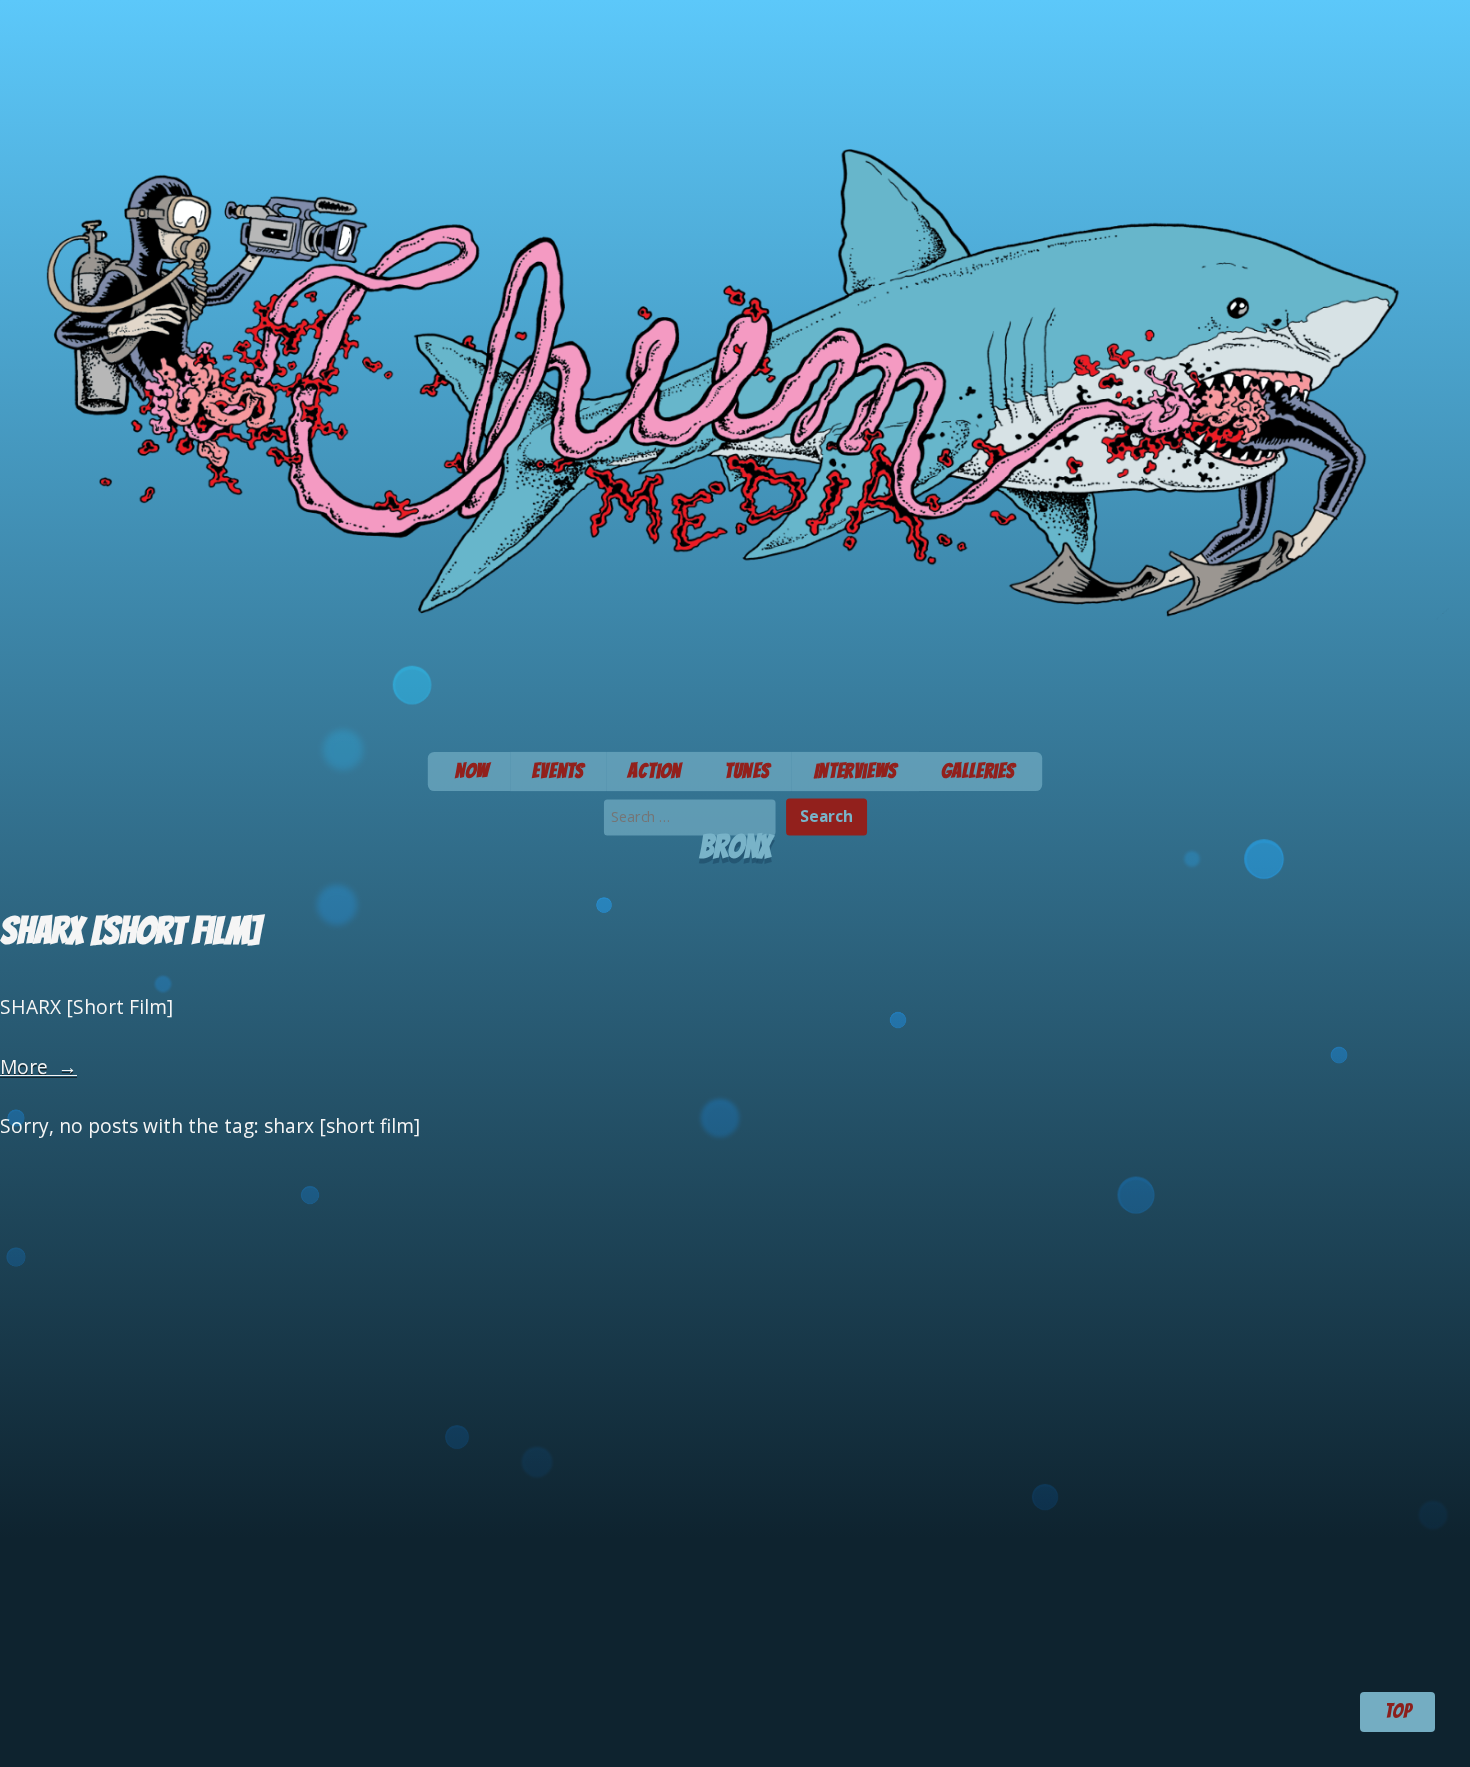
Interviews (855, 771)
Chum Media (735, 369)
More (38, 1066)
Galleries (978, 771)
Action (654, 771)
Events (558, 771)
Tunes (747, 771)
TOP (1398, 1711)
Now (472, 771)
